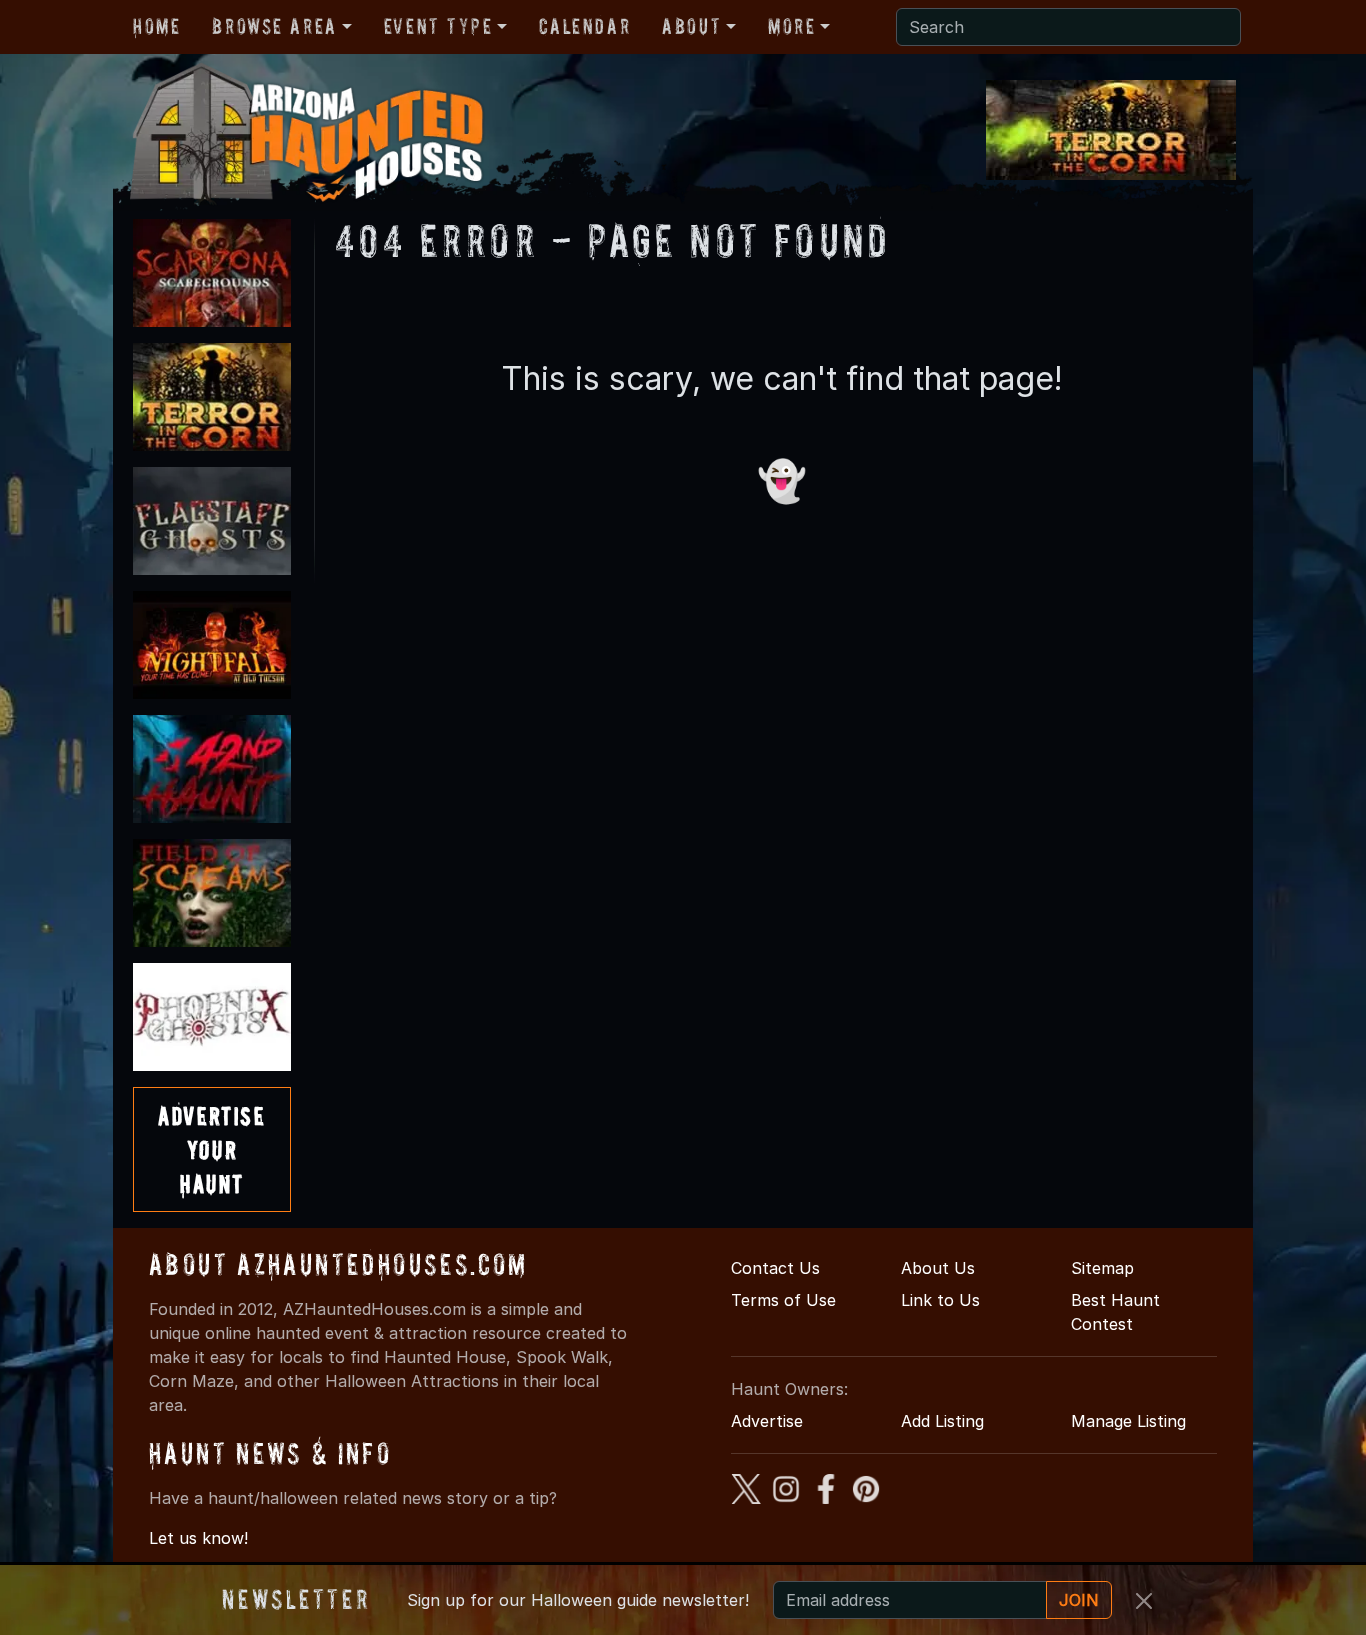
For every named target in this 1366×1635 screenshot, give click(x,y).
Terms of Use (783, 1300)
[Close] (1144, 1601)
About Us (938, 1268)
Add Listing (942, 1421)
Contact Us (775, 1268)
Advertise (767, 1421)
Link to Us (940, 1300)
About (691, 26)
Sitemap (1102, 1268)
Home (156, 26)
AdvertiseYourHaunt (211, 1149)
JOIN (1079, 1600)
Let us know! (198, 1538)
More (791, 26)
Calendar (584, 26)
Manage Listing (1128, 1421)
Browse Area (274, 26)
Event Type (438, 26)
